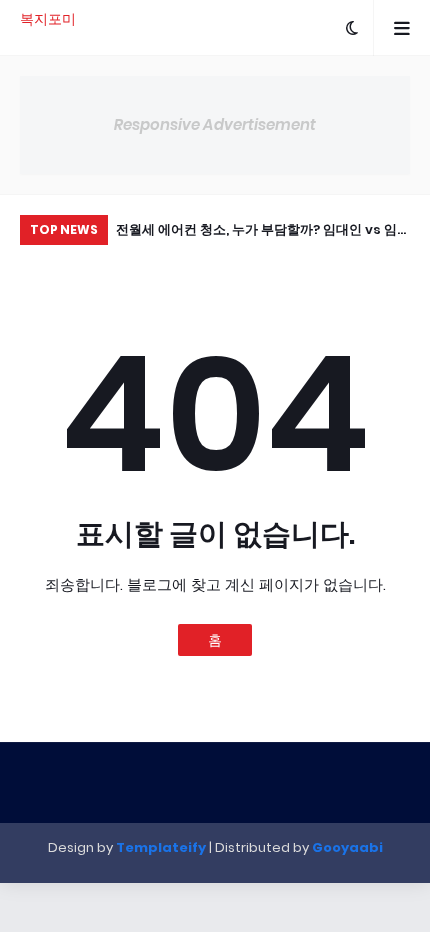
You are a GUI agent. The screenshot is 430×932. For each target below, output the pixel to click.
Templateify (161, 847)
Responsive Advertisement (215, 124)
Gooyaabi (347, 847)
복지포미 (48, 19)
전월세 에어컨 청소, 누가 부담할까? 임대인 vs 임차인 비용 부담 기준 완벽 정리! (263, 232)
